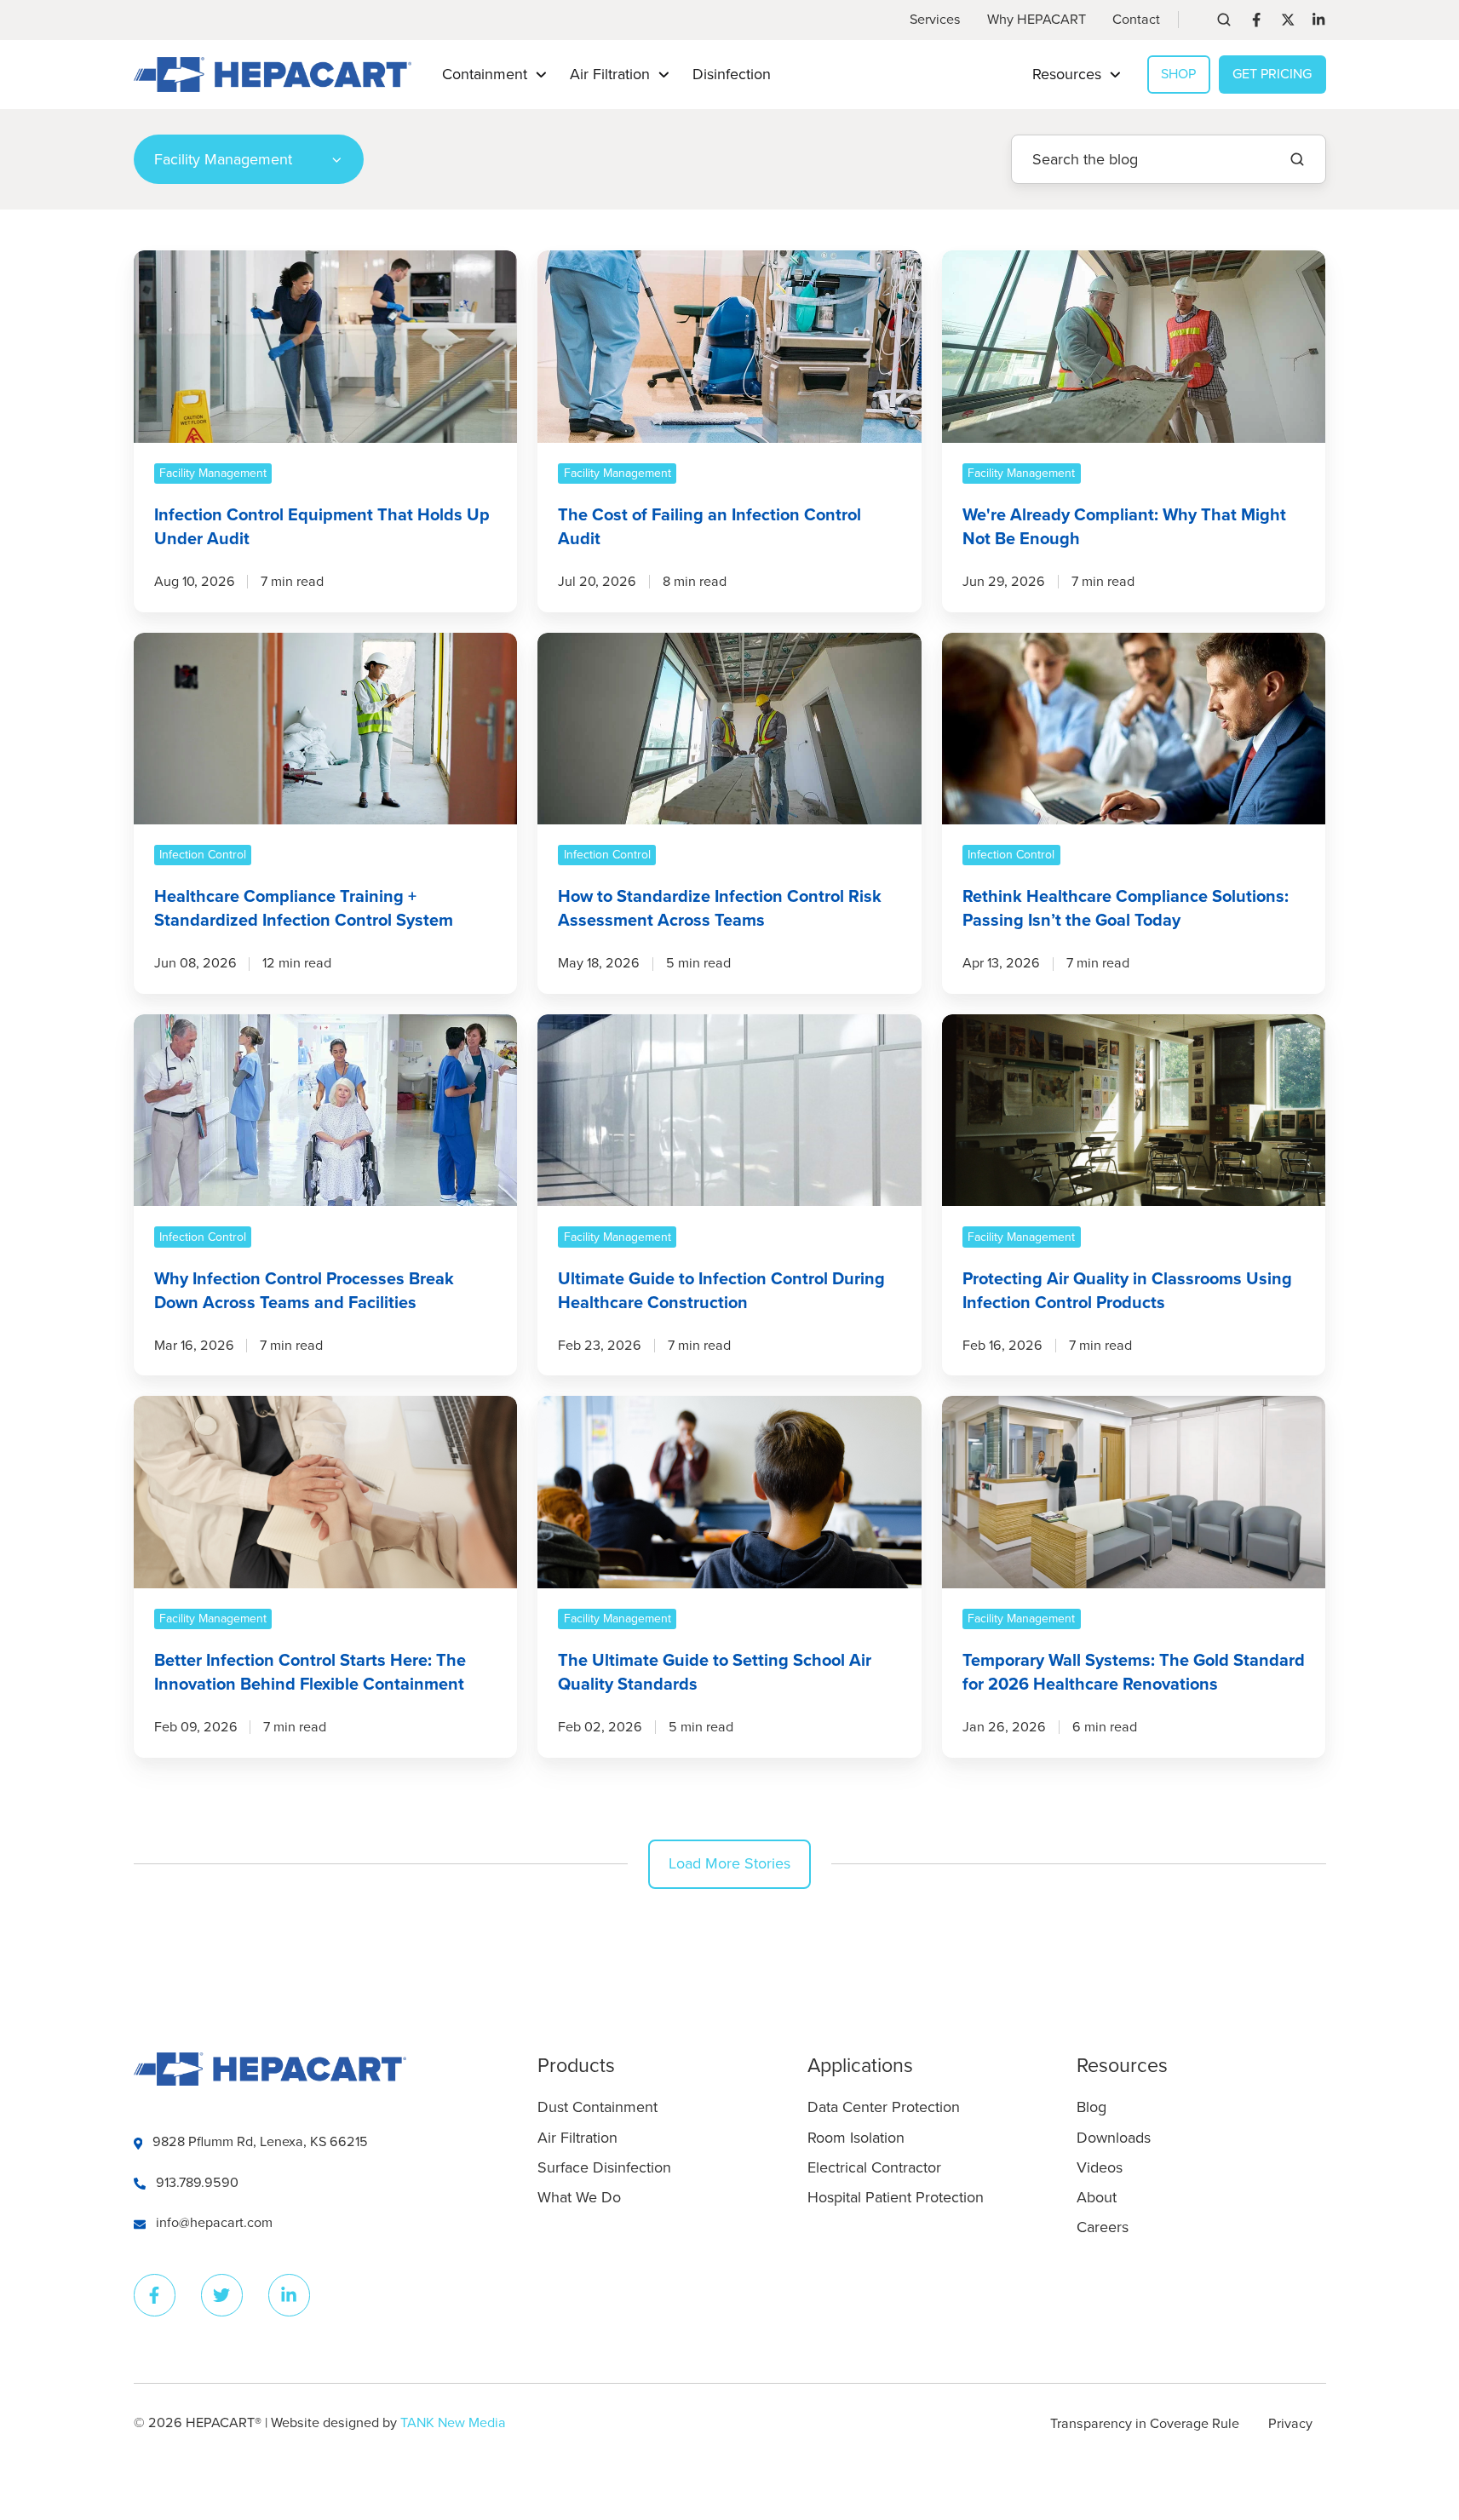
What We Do (579, 2197)
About (1097, 2197)
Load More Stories (729, 1863)
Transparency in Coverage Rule (1145, 2424)
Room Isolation (856, 2138)
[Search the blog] (1297, 159)
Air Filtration (577, 2138)
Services (935, 20)
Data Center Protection (884, 2107)
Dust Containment (597, 2107)
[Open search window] (1224, 20)
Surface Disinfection (604, 2167)
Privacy (1290, 2424)
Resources (1122, 2066)
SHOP (1178, 74)
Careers (1103, 2227)
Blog (1091, 2107)
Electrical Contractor (874, 2167)
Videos (1100, 2167)
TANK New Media (453, 2423)
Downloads (1114, 2138)
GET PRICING (1272, 74)
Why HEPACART (1037, 20)
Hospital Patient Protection (896, 2197)
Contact (1136, 20)
